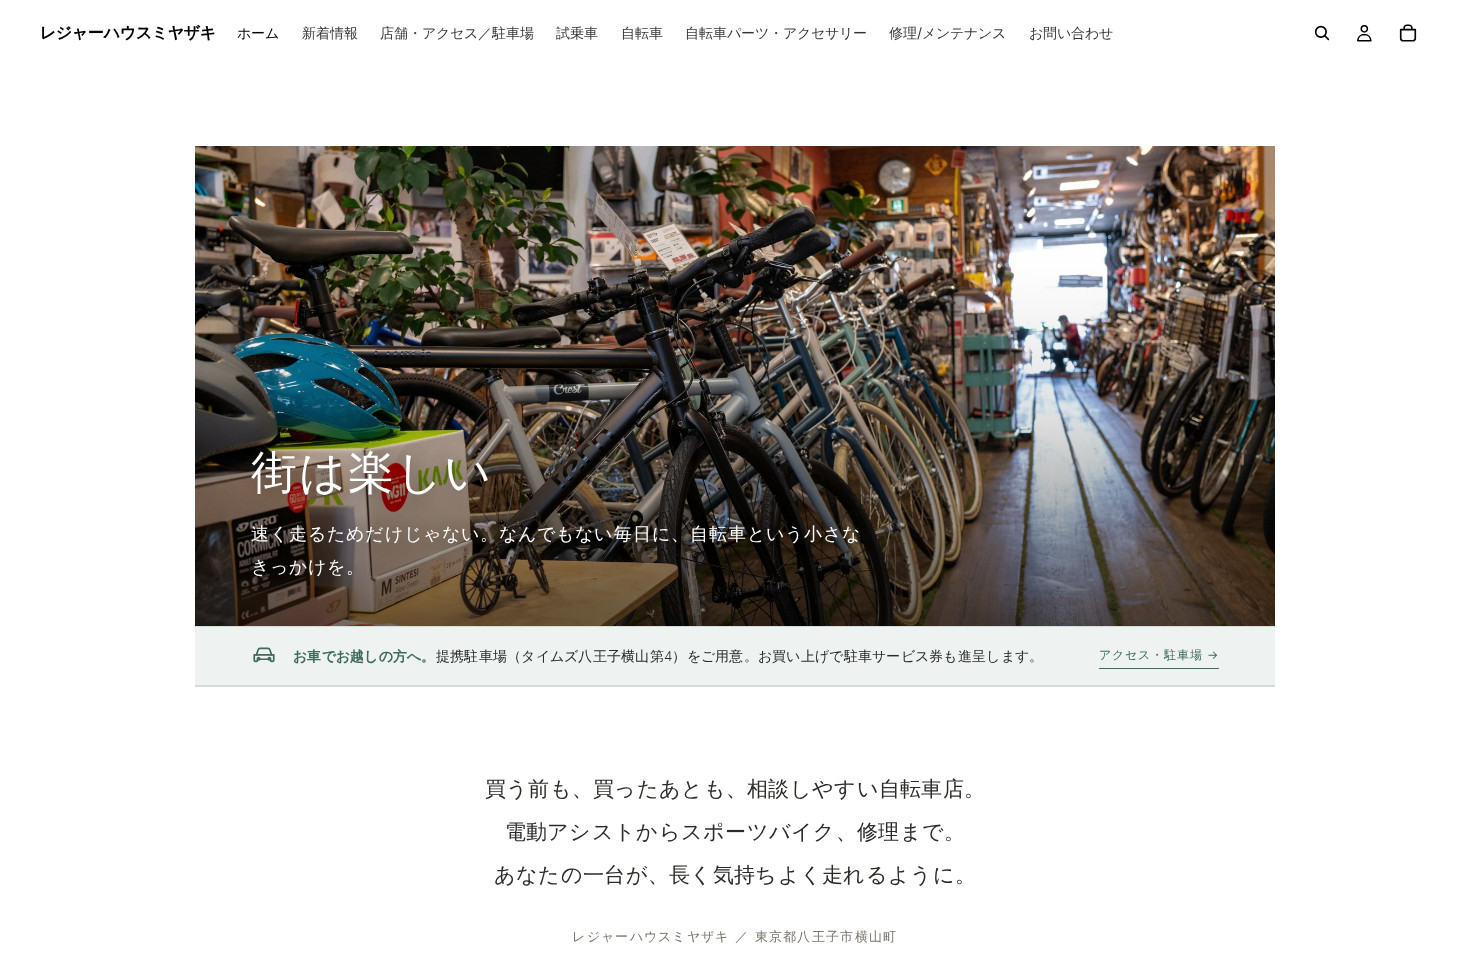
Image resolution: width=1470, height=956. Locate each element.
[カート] (1408, 33)
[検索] (1322, 33)
